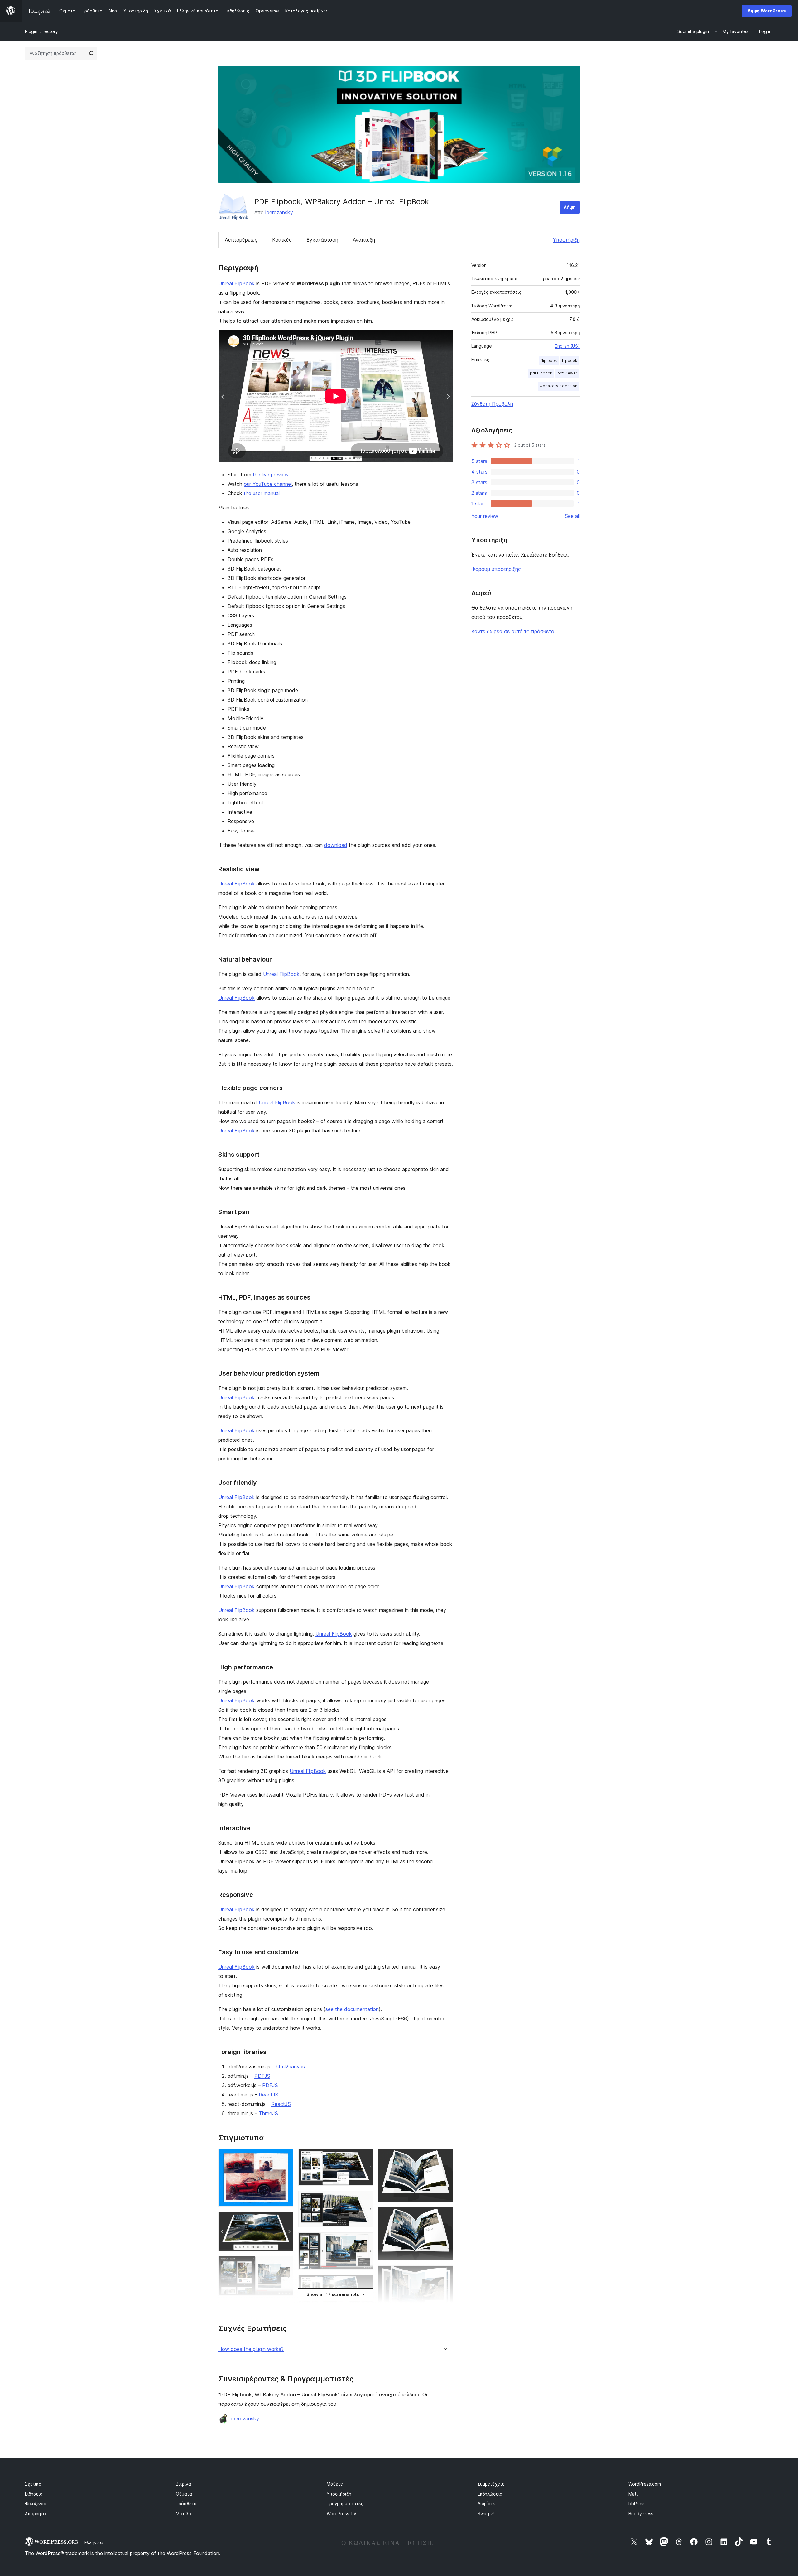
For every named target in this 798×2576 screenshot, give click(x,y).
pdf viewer (567, 373)
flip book (549, 361)
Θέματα (184, 2494)
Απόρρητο (35, 2513)
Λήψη (570, 207)
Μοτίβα (183, 2513)
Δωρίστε (486, 2504)
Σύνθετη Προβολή (492, 404)
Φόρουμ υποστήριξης (496, 569)
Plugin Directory (41, 31)
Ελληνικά (94, 2542)
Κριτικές (282, 240)
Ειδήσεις (34, 2494)
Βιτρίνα (183, 2484)
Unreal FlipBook (236, 283)
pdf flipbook (541, 373)
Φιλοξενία (36, 2504)
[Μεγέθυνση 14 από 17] (445, 2216)
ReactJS (269, 2095)
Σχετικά (33, 2484)
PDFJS (262, 2076)
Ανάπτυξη (364, 240)
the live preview (271, 475)
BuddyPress (641, 2513)
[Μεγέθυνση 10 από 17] (365, 2283)
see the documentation (352, 2009)
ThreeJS (268, 2113)
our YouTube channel (268, 484)
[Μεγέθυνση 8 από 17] (365, 2199)
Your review (485, 516)
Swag (486, 2513)
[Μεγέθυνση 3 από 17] (285, 2265)
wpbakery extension (558, 386)
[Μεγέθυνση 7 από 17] (365, 2157)
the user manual (262, 493)
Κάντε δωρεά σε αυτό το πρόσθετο (513, 631)
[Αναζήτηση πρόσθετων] (91, 53)
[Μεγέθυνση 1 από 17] (285, 2157)
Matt (633, 2494)
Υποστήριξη (566, 240)
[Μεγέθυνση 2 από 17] (285, 2220)
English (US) (567, 346)
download (336, 845)
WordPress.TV (341, 2513)
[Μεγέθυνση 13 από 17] (445, 2157)
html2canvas (290, 2067)
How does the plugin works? (251, 2349)
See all (572, 516)
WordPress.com (645, 2484)
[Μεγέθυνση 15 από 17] (445, 2274)
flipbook (570, 361)
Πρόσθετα (186, 2504)
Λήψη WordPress (767, 11)
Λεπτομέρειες (241, 240)
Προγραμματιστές (345, 2504)
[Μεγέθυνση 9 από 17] (365, 2241)
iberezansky (279, 212)
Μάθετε (335, 2484)
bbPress (637, 2504)
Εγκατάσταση (322, 240)
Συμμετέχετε (491, 2484)
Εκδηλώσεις (490, 2494)
